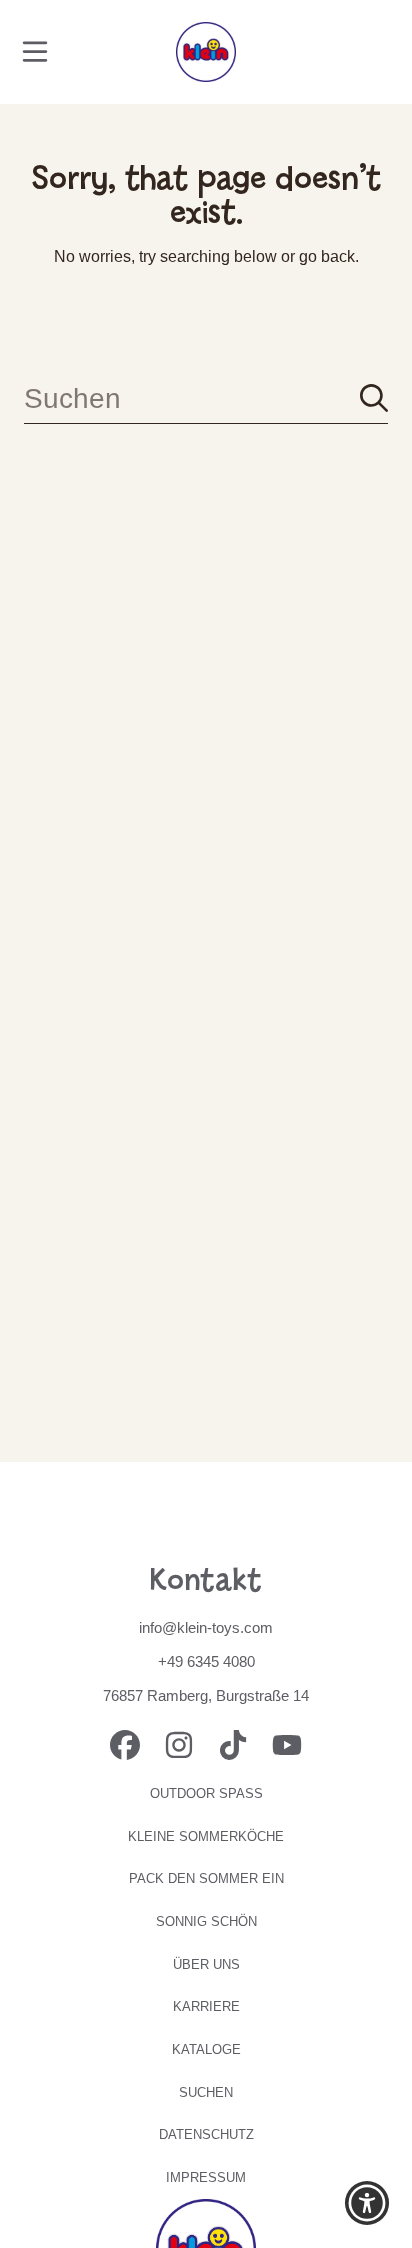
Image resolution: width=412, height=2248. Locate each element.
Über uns (206, 1964)
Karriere (206, 2006)
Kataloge (206, 2049)
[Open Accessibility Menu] (367, 2203)
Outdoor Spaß (206, 1793)
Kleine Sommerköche (206, 1836)
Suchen (206, 2092)
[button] (35, 52)
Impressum (206, 2177)
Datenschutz (206, 2134)
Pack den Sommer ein (206, 1878)
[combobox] (206, 398)
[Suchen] (374, 398)
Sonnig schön (206, 1921)
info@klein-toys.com (206, 1627)
